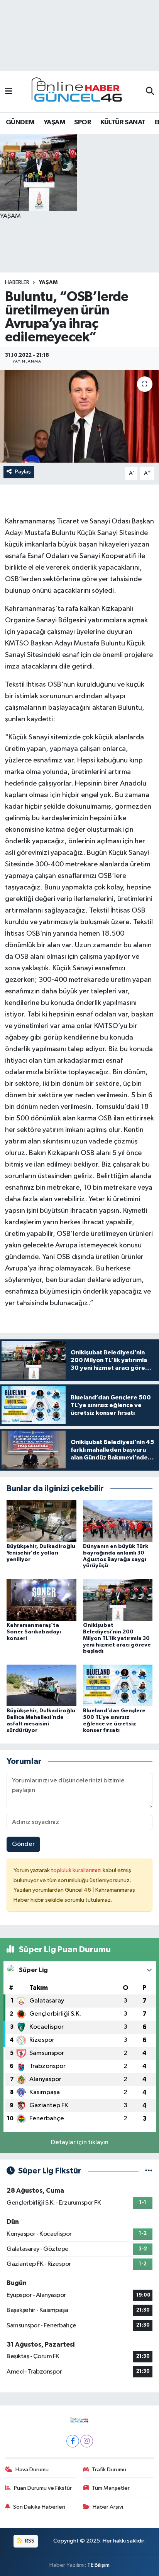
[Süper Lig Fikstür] (149, 2171)
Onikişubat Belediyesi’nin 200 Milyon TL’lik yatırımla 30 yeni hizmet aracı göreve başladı (117, 1638)
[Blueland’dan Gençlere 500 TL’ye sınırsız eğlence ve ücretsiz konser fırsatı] (118, 1685)
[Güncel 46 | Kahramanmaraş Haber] (79, 92)
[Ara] (150, 92)
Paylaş (23, 472)
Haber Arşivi (108, 2507)
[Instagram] (87, 2441)
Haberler (17, 283)
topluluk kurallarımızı (77, 1870)
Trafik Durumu (109, 2470)
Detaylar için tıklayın (80, 2142)
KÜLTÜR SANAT (123, 122)
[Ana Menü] (9, 91)
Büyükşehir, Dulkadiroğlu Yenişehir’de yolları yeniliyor (41, 1553)
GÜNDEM (20, 122)
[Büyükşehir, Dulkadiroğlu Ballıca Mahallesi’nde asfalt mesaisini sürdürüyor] (41, 1685)
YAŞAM (54, 122)
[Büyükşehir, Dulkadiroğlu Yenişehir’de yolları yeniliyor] (41, 1521)
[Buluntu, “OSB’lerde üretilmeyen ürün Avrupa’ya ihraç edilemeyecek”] (79, 416)
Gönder (23, 1844)
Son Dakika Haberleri (39, 2507)
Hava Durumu (32, 2470)
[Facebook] (73, 2441)
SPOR (83, 122)
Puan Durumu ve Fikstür (43, 2488)
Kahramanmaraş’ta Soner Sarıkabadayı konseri (34, 1632)
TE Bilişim (98, 2565)
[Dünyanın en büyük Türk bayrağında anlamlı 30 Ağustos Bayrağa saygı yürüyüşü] (118, 1521)
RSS (29, 2541)
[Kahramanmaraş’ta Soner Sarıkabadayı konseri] (41, 1600)
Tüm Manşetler (111, 2488)
